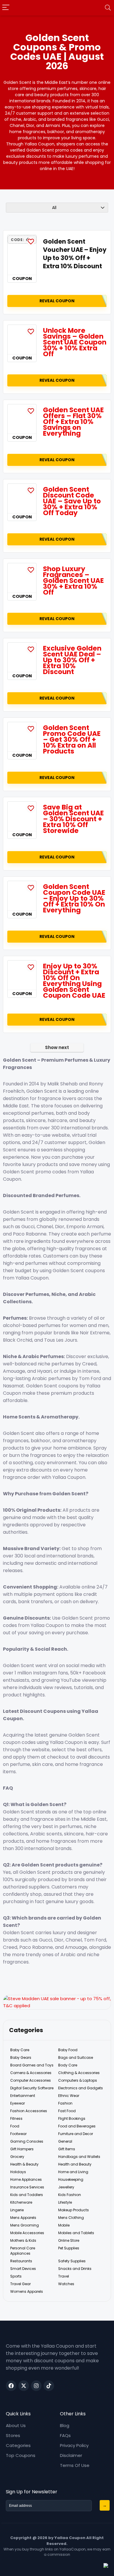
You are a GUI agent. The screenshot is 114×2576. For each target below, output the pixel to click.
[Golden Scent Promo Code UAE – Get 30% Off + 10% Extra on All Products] (22, 737)
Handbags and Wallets (79, 2157)
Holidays (18, 2172)
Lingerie (17, 2210)
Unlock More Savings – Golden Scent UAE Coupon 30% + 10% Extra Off (75, 342)
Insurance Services (27, 2187)
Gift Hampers (22, 2149)
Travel (64, 2276)
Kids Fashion (70, 2195)
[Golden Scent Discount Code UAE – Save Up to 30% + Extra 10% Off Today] (22, 498)
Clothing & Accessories (79, 2073)
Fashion (65, 2103)
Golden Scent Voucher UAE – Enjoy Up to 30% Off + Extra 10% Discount (75, 254)
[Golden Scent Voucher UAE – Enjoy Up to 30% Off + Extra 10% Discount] (22, 260)
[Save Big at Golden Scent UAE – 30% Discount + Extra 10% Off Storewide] (22, 816)
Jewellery (66, 2187)
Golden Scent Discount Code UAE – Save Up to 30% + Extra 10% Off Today (72, 501)
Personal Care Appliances (23, 2251)
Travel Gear (20, 2284)
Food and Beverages (77, 2126)
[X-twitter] (24, 2386)
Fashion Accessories (29, 2111)
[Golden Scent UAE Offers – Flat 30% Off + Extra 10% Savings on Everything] (22, 419)
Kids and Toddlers (27, 2195)
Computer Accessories (31, 2080)
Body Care (68, 2065)
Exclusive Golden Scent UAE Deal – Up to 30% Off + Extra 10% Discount (72, 660)
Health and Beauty (75, 2164)
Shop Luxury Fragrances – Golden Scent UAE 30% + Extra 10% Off (73, 581)
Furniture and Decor (76, 2134)
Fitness (16, 2118)
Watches (66, 2284)
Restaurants (21, 2261)
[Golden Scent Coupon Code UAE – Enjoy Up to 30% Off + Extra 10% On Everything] (22, 896)
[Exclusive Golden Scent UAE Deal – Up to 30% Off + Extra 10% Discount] (22, 657)
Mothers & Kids (23, 2240)
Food (15, 2126)
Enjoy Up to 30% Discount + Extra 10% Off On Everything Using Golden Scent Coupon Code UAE (74, 981)
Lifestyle (65, 2202)
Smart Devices (23, 2269)
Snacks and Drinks (75, 2269)
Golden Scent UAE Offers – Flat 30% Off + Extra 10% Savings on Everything (73, 422)
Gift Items (67, 2149)
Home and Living (73, 2172)
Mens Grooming (25, 2225)
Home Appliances (26, 2179)
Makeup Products (74, 2210)
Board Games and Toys (32, 2065)
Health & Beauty (24, 2164)
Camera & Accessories (31, 2073)
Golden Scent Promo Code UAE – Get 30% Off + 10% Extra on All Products (72, 739)
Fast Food (67, 2111)
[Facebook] (11, 2386)
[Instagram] (36, 2386)
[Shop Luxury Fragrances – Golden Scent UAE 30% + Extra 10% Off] (22, 578)
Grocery (17, 2157)
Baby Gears (21, 2057)
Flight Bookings (72, 2118)
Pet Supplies (69, 2248)
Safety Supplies (72, 2261)
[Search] (108, 8)
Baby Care (20, 2050)
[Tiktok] (49, 2386)
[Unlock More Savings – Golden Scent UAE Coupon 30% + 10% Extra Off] (22, 340)
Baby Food (68, 2050)
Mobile (64, 2225)
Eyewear (18, 2103)
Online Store (69, 2240)
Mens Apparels (23, 2218)
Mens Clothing (71, 2218)
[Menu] (6, 8)
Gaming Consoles (27, 2141)
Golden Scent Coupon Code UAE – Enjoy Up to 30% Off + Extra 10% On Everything (74, 898)
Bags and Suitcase (76, 2057)
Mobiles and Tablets (76, 2233)
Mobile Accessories (27, 2233)
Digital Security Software (32, 2088)
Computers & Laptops (78, 2080)
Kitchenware (21, 2202)
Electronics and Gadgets (81, 2088)
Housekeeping (71, 2179)
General (65, 2141)
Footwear (18, 2134)
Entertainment (23, 2096)
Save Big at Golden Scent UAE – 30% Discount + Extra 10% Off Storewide (73, 819)
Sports (16, 2276)
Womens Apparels (27, 2291)
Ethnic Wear (69, 2096)
